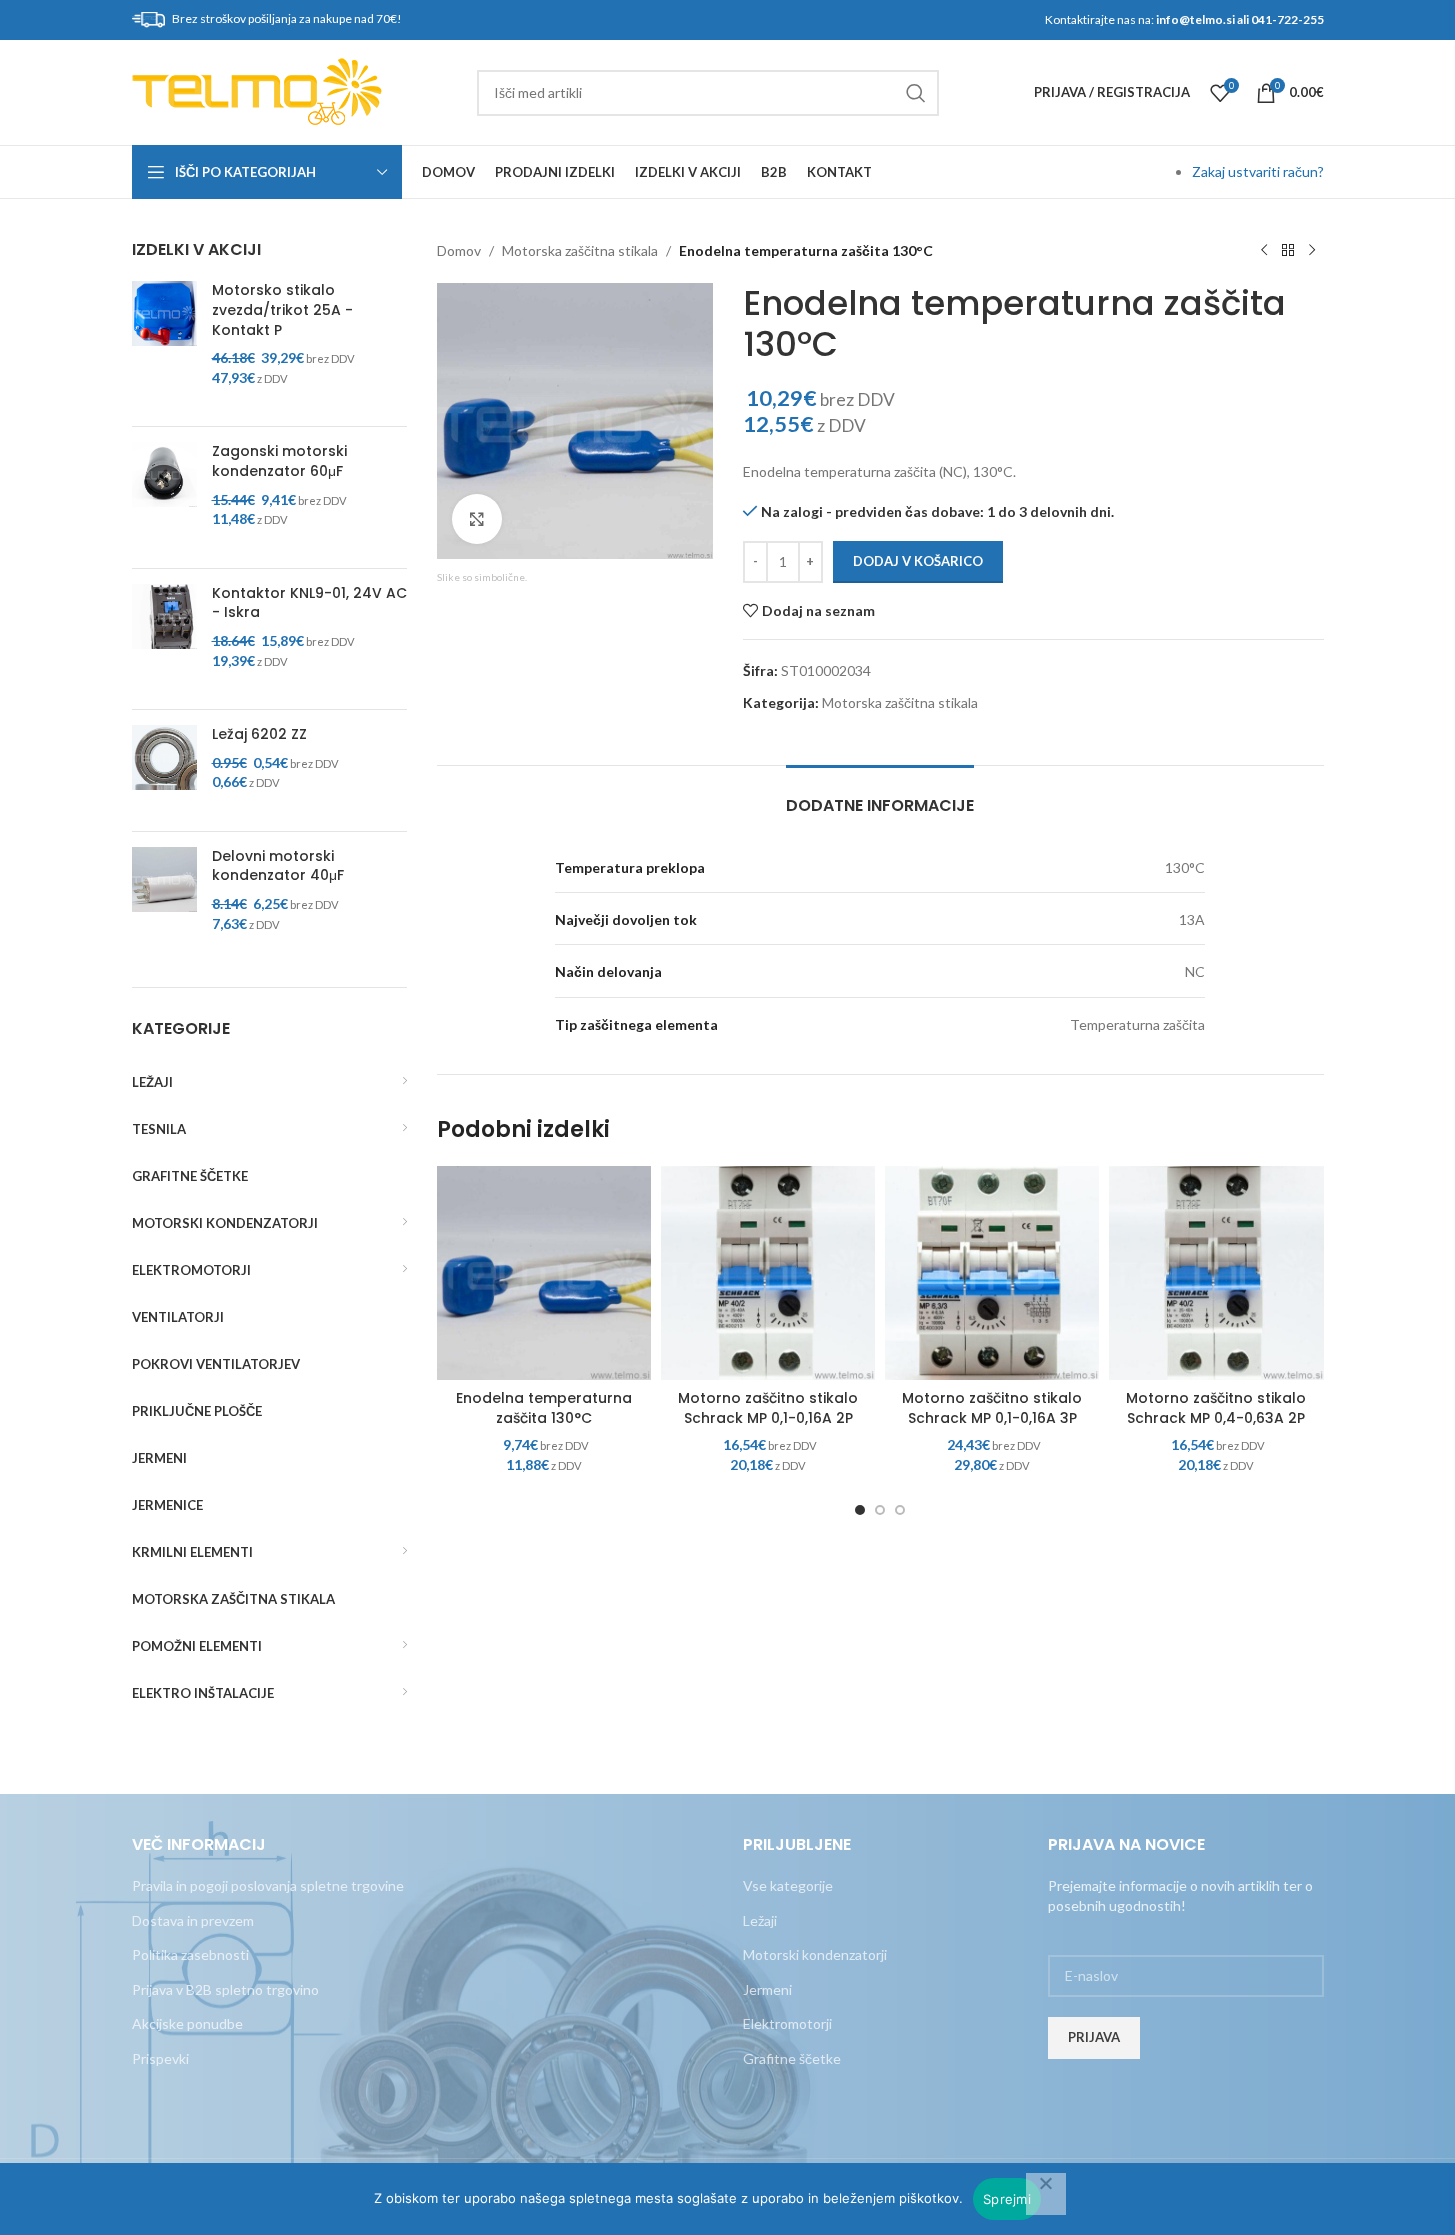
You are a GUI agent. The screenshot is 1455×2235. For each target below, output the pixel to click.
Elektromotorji (787, 2023)
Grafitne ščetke (792, 2058)
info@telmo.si (1195, 19)
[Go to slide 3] (900, 1510)
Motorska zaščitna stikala (580, 250)
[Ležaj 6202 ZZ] (164, 770)
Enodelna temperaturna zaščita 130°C (544, 1408)
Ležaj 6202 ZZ (259, 734)
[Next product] (1312, 251)
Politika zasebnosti (190, 1954)
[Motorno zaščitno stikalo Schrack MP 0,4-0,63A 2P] (1216, 1273)
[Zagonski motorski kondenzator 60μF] (164, 497)
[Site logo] (257, 90)
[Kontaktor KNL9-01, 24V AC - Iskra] (164, 639)
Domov (459, 250)
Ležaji (760, 1920)
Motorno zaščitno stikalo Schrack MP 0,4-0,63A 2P (1216, 1408)
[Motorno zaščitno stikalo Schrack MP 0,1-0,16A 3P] (992, 1273)
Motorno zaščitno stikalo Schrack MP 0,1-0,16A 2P (768, 1408)
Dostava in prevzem (193, 1920)
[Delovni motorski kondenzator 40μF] (164, 902)
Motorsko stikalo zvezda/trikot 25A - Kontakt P (282, 310)
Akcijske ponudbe (187, 2023)
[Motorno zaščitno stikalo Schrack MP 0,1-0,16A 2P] (768, 1273)
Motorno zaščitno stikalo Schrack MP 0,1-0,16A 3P (992, 1408)
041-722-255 (1287, 19)
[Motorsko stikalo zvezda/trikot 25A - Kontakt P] (164, 346)
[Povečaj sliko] (477, 519)
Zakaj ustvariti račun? (1258, 171)
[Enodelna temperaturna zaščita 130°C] (544, 1273)
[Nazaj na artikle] (1288, 251)
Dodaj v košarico (918, 561)
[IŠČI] (916, 93)
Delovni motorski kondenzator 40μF (278, 866)
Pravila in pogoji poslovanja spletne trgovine (268, 1885)
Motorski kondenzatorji (815, 1954)
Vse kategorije (788, 1885)
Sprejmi (1007, 2199)
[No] (1046, 2194)
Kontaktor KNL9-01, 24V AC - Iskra (309, 603)
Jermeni (767, 1989)
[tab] (880, 795)
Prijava (1094, 2037)
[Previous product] (1264, 251)
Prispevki (160, 2058)
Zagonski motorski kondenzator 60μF (279, 461)
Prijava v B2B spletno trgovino (225, 1989)
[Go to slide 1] (860, 1510)
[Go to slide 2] (880, 1510)
